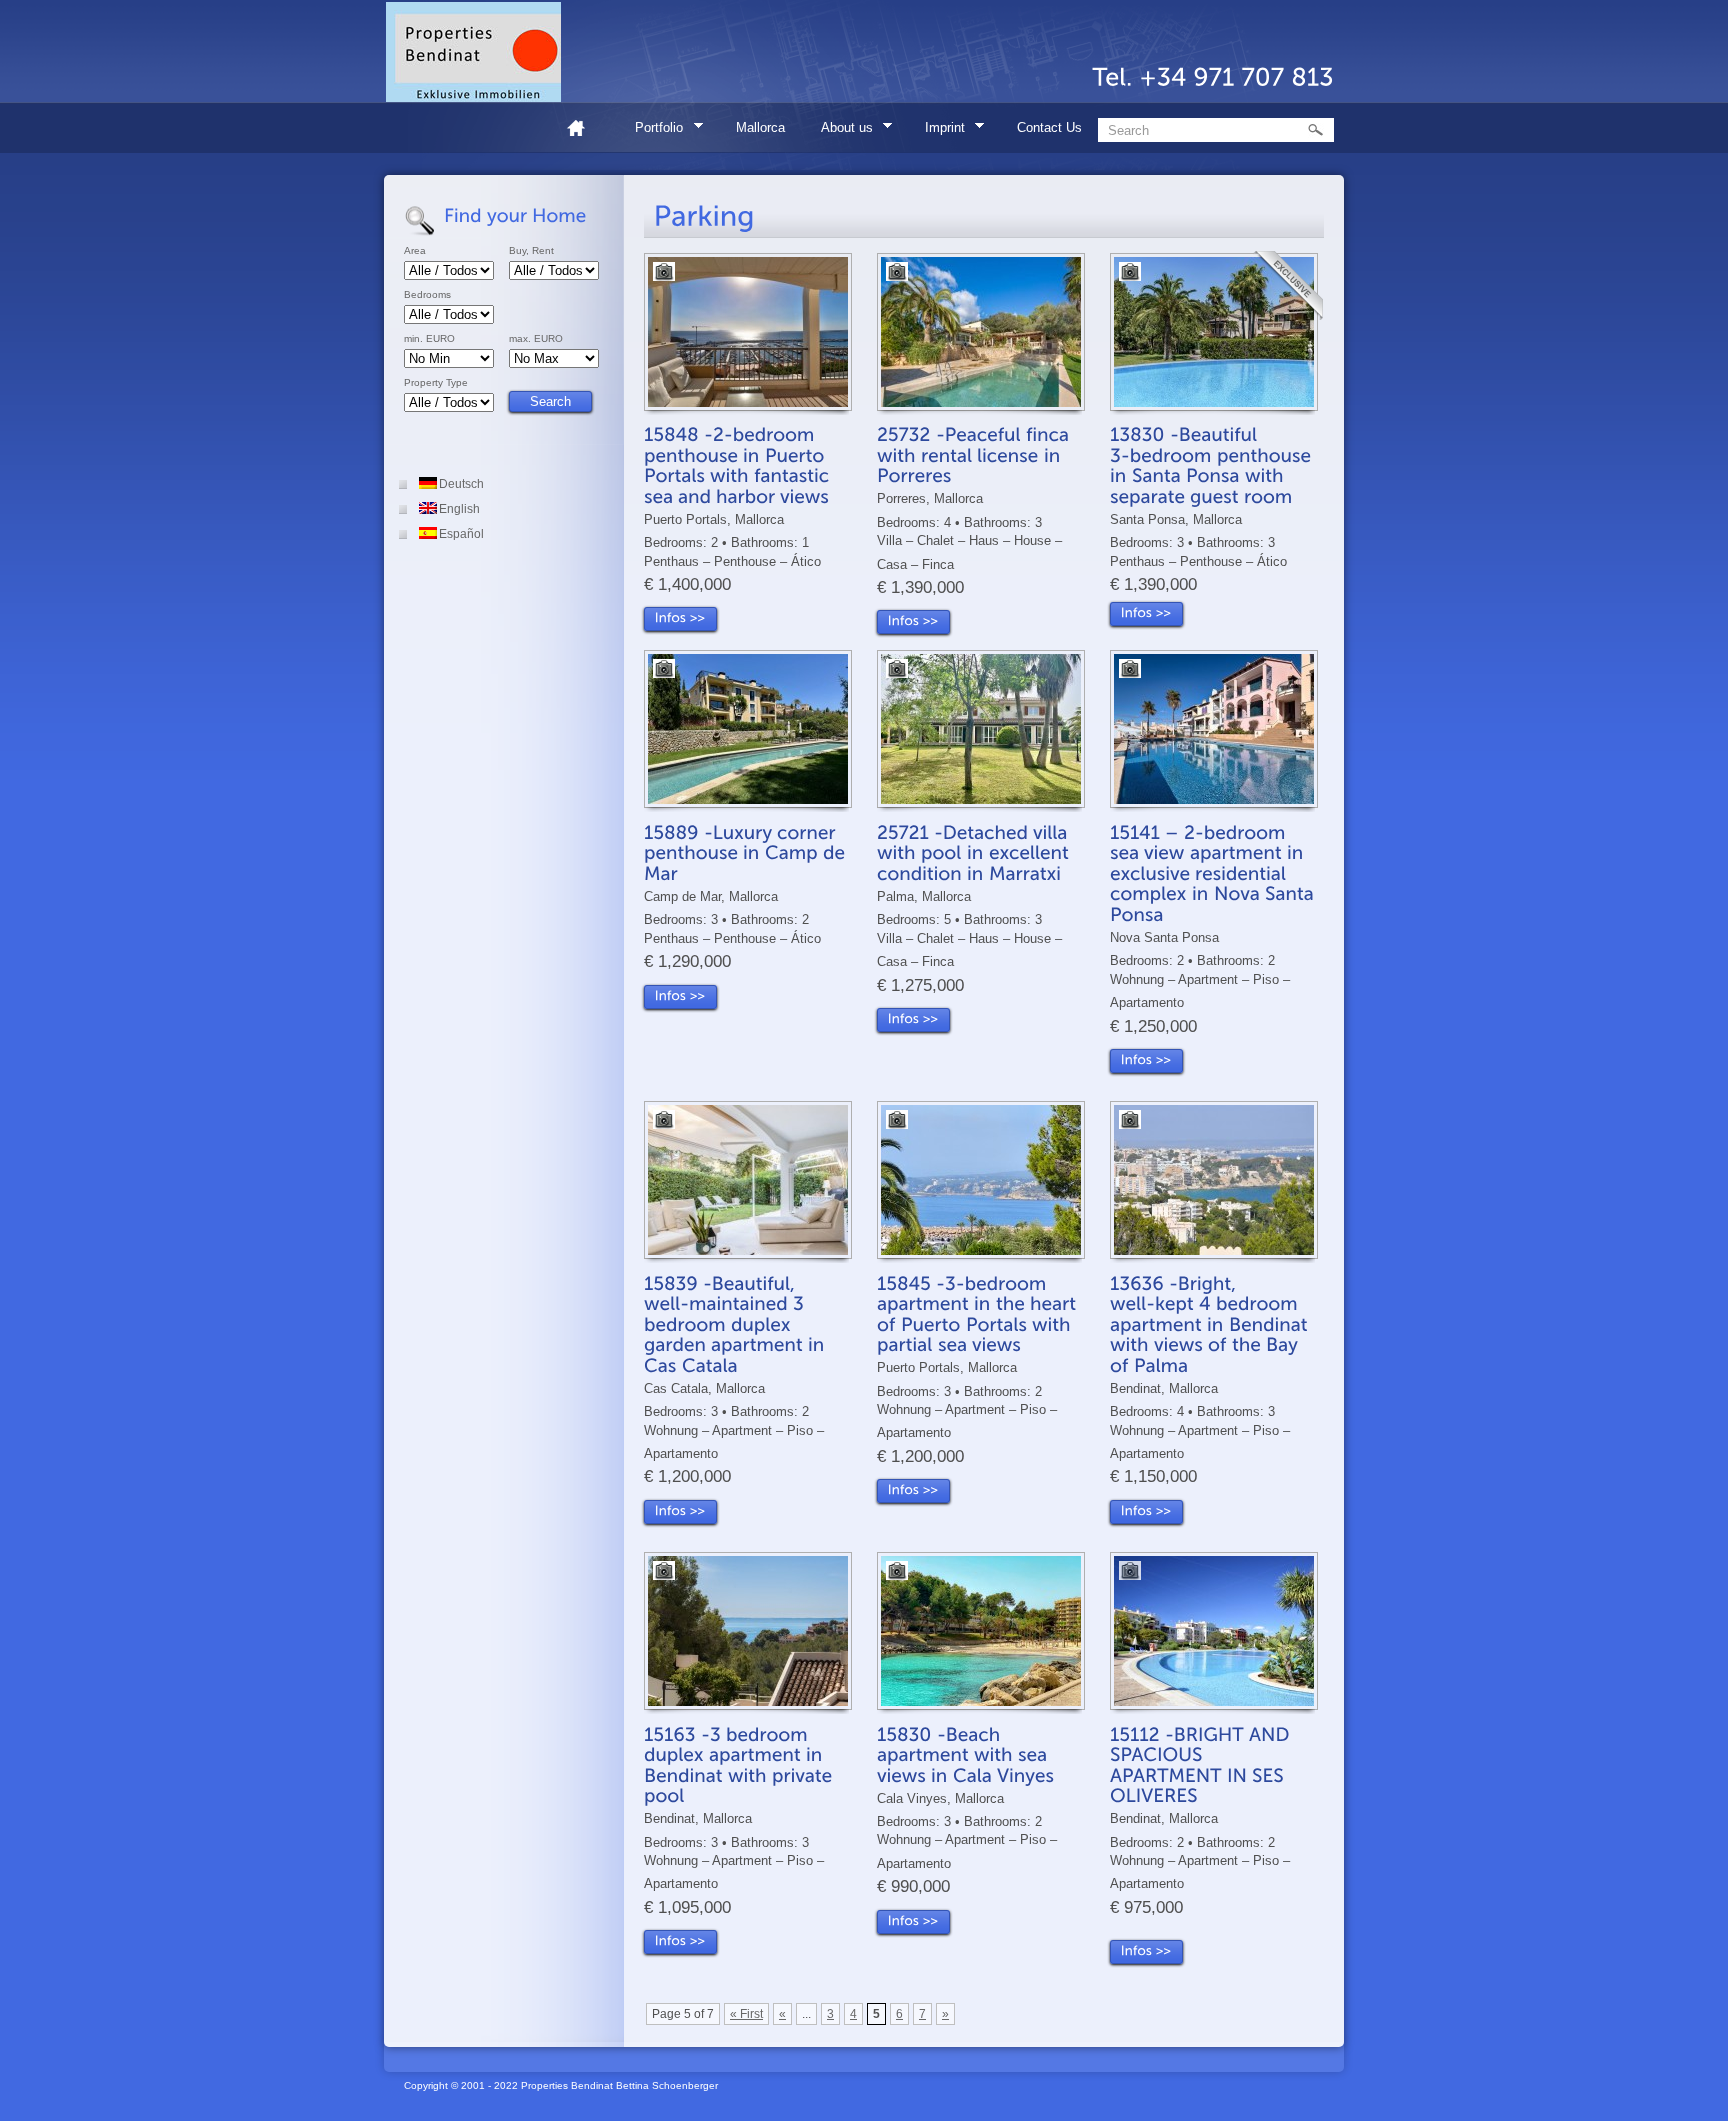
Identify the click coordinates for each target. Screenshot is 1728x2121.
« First (746, 2004)
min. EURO (429, 339)
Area (415, 251)
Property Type (436, 383)
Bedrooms (427, 295)
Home (584, 127)
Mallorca (760, 127)
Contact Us (1049, 127)
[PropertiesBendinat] (473, 52)
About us (840, 130)
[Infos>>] (680, 619)
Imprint (938, 130)
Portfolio (652, 130)
